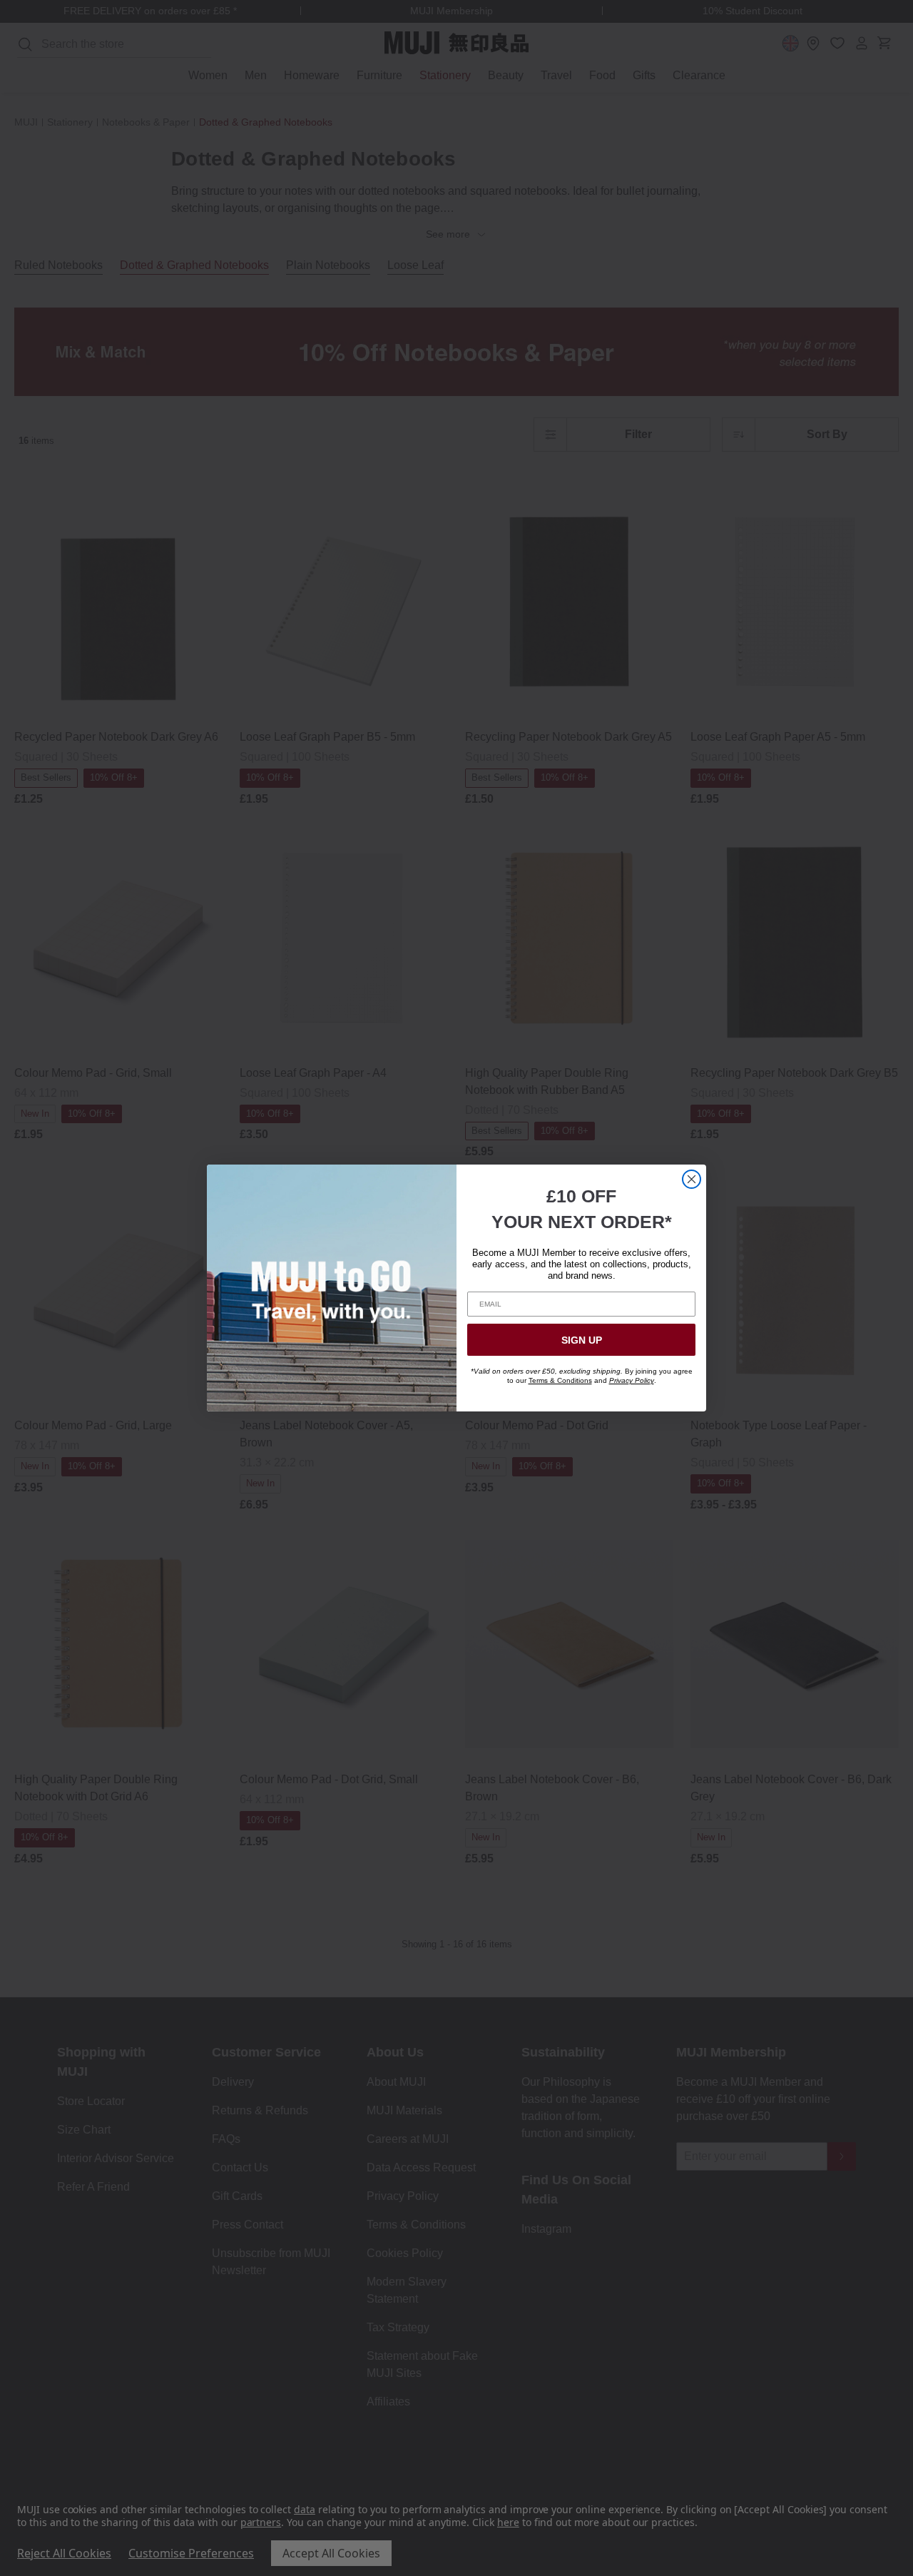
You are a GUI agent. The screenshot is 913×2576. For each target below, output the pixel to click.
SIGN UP (582, 1340)
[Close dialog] (692, 1179)
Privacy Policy (632, 1380)
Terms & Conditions (560, 1380)
